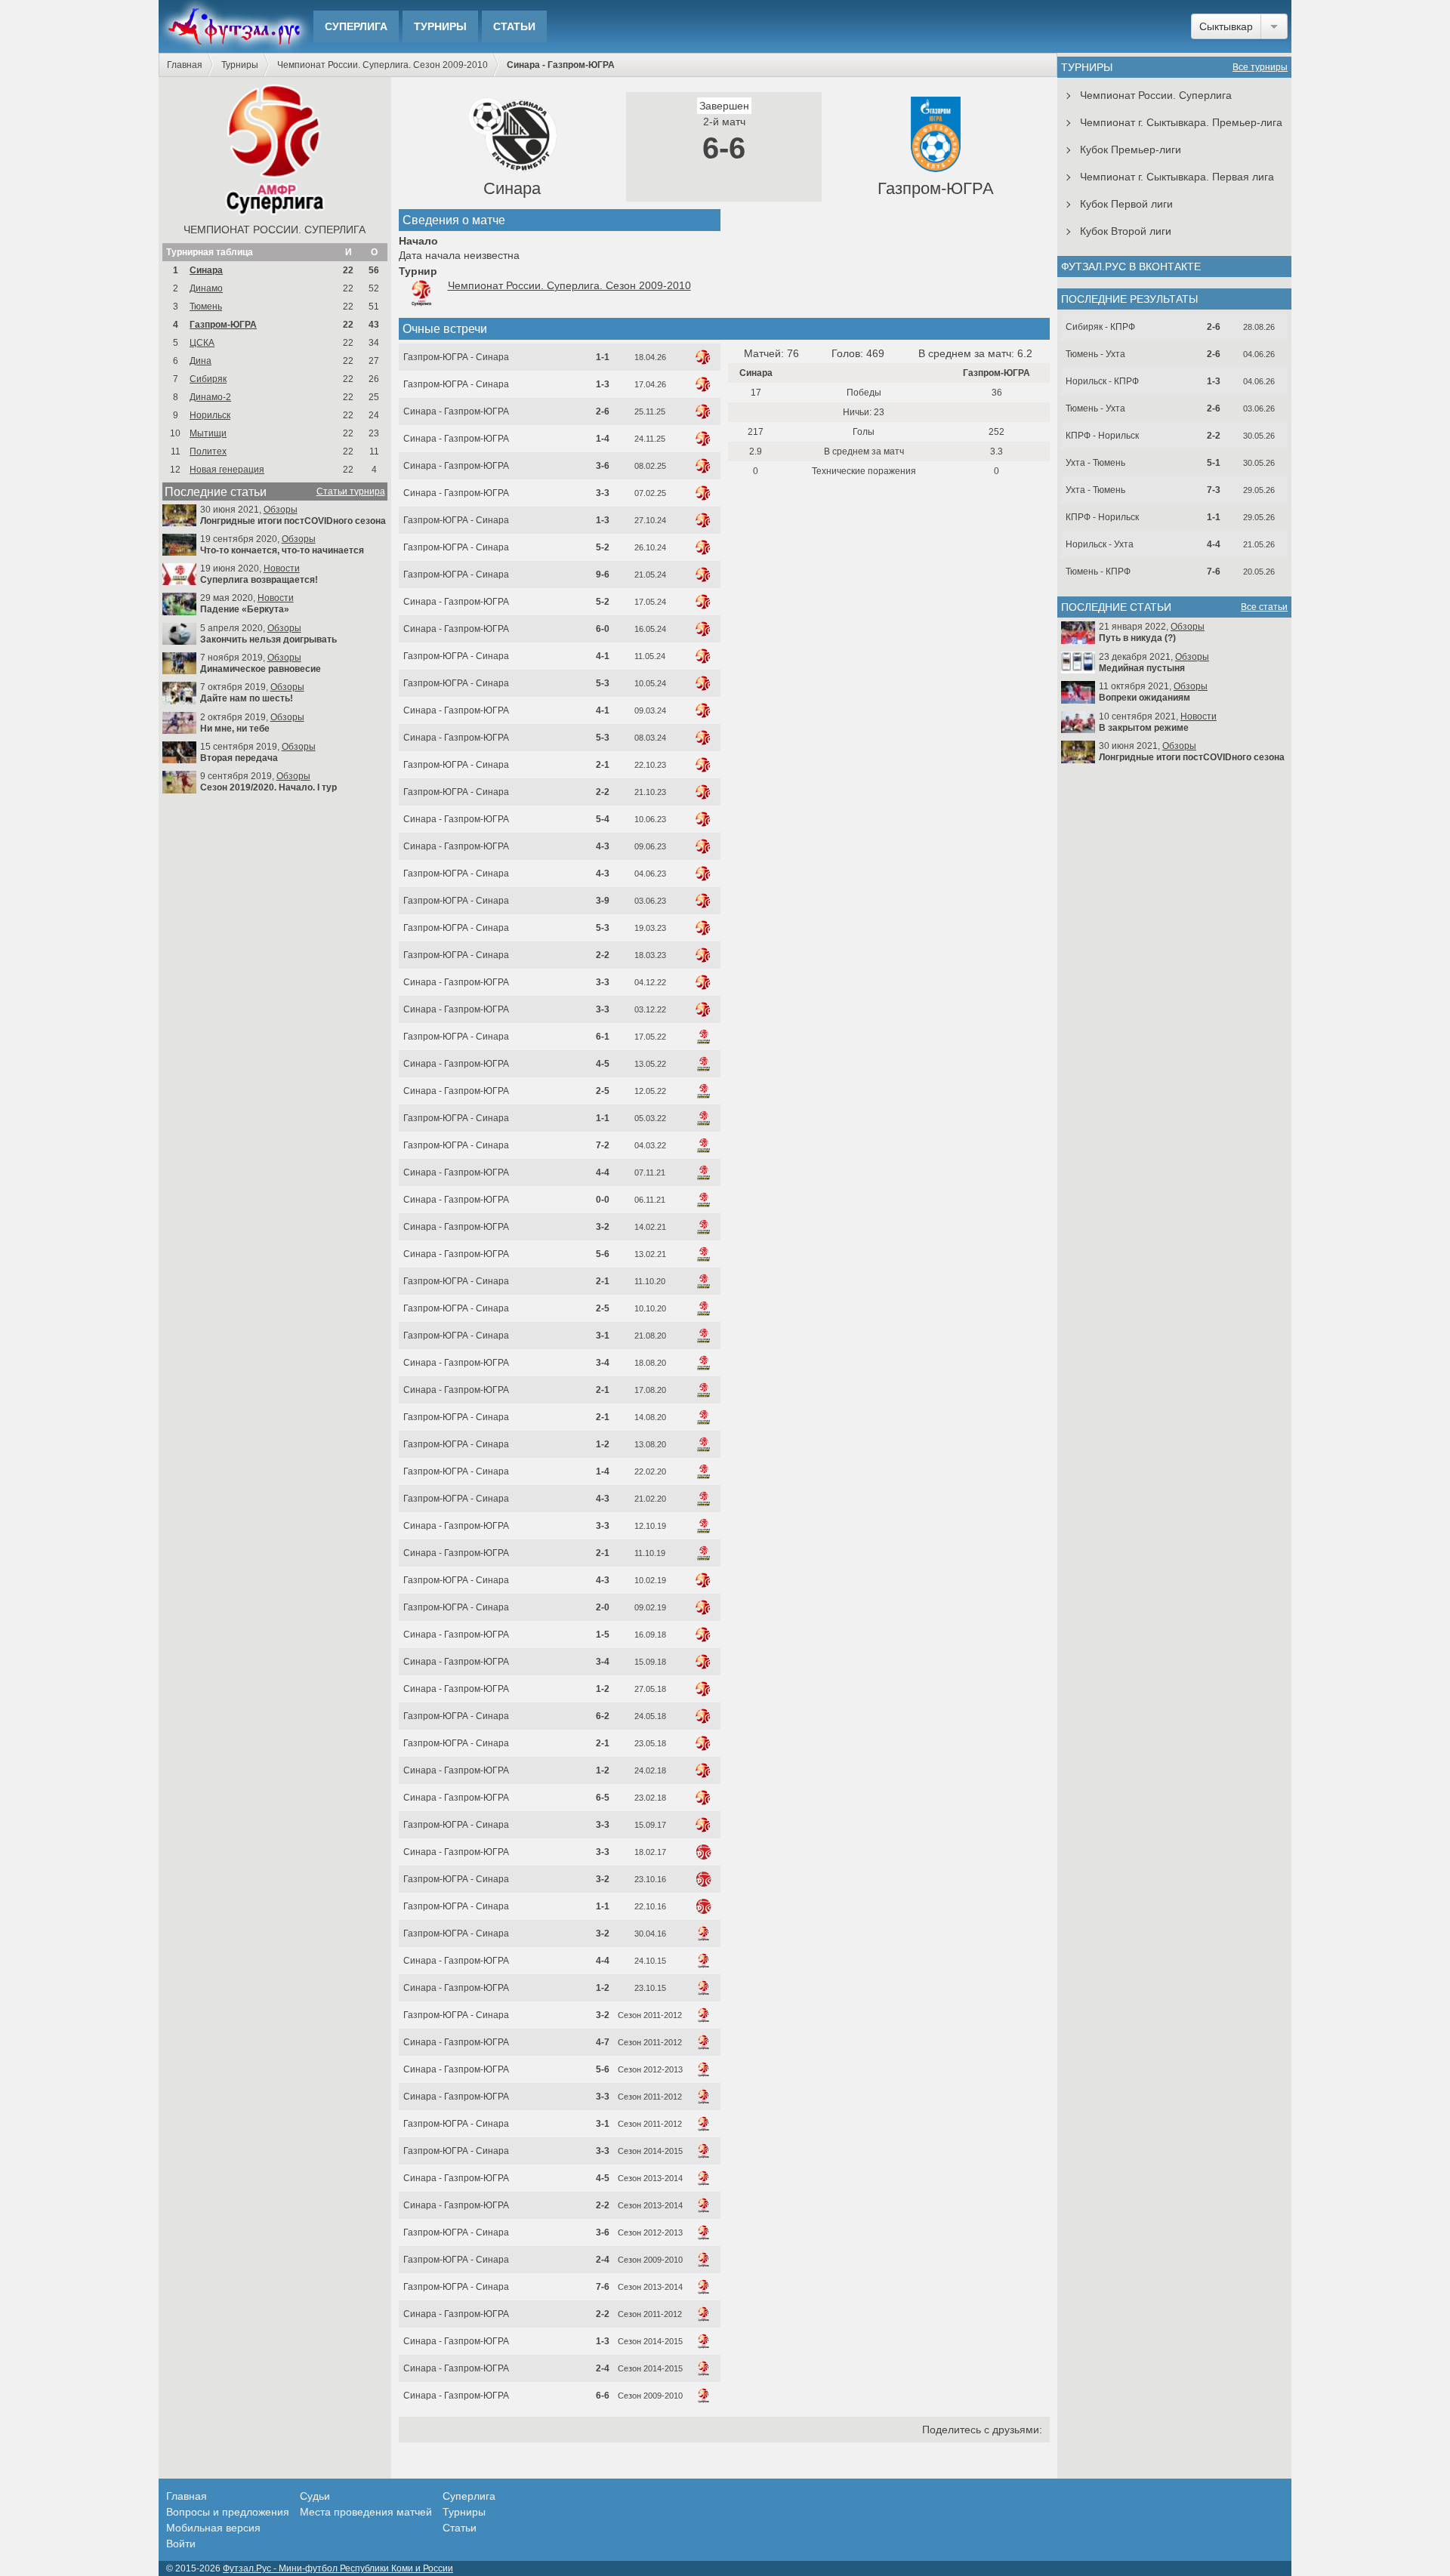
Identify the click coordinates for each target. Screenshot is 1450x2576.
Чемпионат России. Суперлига (275, 230)
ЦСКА (202, 343)
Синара (206, 270)
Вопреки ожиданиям (1145, 698)
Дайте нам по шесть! (247, 698)
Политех (208, 451)
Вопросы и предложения (228, 2512)
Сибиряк (208, 379)
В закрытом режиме (1144, 728)
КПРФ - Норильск (1102, 436)
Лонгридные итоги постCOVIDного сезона (293, 521)
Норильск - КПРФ (1102, 381)
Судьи (315, 2496)
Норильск (210, 415)
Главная (185, 65)
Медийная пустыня (1142, 668)
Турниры (440, 26)
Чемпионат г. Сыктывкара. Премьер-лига (1181, 122)
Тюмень (206, 307)
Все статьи (1264, 607)
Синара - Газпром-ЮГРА (456, 411)
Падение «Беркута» (245, 609)
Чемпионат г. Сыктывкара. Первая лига (1177, 177)
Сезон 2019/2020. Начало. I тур (268, 787)
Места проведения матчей (366, 2512)
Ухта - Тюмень (1095, 463)
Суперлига (356, 26)
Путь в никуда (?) (1137, 638)
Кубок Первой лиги (1126, 204)
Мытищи (208, 433)
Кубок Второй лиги (1126, 231)
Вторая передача (239, 758)
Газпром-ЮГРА (223, 325)
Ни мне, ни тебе (235, 729)
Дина (201, 361)
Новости (282, 569)
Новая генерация (227, 470)
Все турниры (1260, 67)
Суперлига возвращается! (259, 580)
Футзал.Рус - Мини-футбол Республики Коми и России (338, 2568)
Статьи (514, 26)
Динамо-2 (210, 397)
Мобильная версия (213, 2528)
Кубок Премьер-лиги (1131, 149)
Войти (181, 2544)
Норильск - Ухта (1100, 544)
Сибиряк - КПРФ (1100, 327)
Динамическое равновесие (261, 669)
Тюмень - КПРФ (1098, 572)
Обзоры (281, 510)
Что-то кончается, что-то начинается (282, 550)
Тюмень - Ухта (1095, 354)
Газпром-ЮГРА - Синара (456, 357)
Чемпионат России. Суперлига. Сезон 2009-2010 (383, 65)
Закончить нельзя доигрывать (268, 639)
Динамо (206, 288)
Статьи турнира (351, 491)
